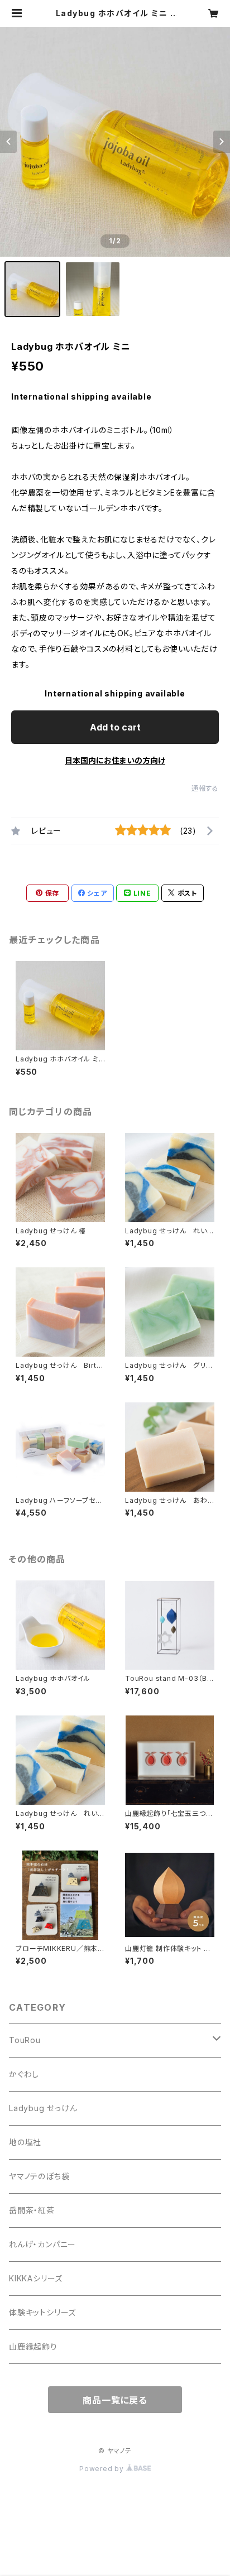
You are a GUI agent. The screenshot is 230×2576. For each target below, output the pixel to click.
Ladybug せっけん (43, 2108)
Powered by (103, 2469)
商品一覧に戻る (115, 2400)
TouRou (25, 2040)
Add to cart (115, 727)
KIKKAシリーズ (36, 2278)
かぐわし (24, 2074)
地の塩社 (25, 2142)
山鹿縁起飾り (33, 2346)
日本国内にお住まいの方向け (115, 760)
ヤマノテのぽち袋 (39, 2176)
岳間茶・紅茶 (32, 2210)
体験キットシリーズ (42, 2312)
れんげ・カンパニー (42, 2244)
